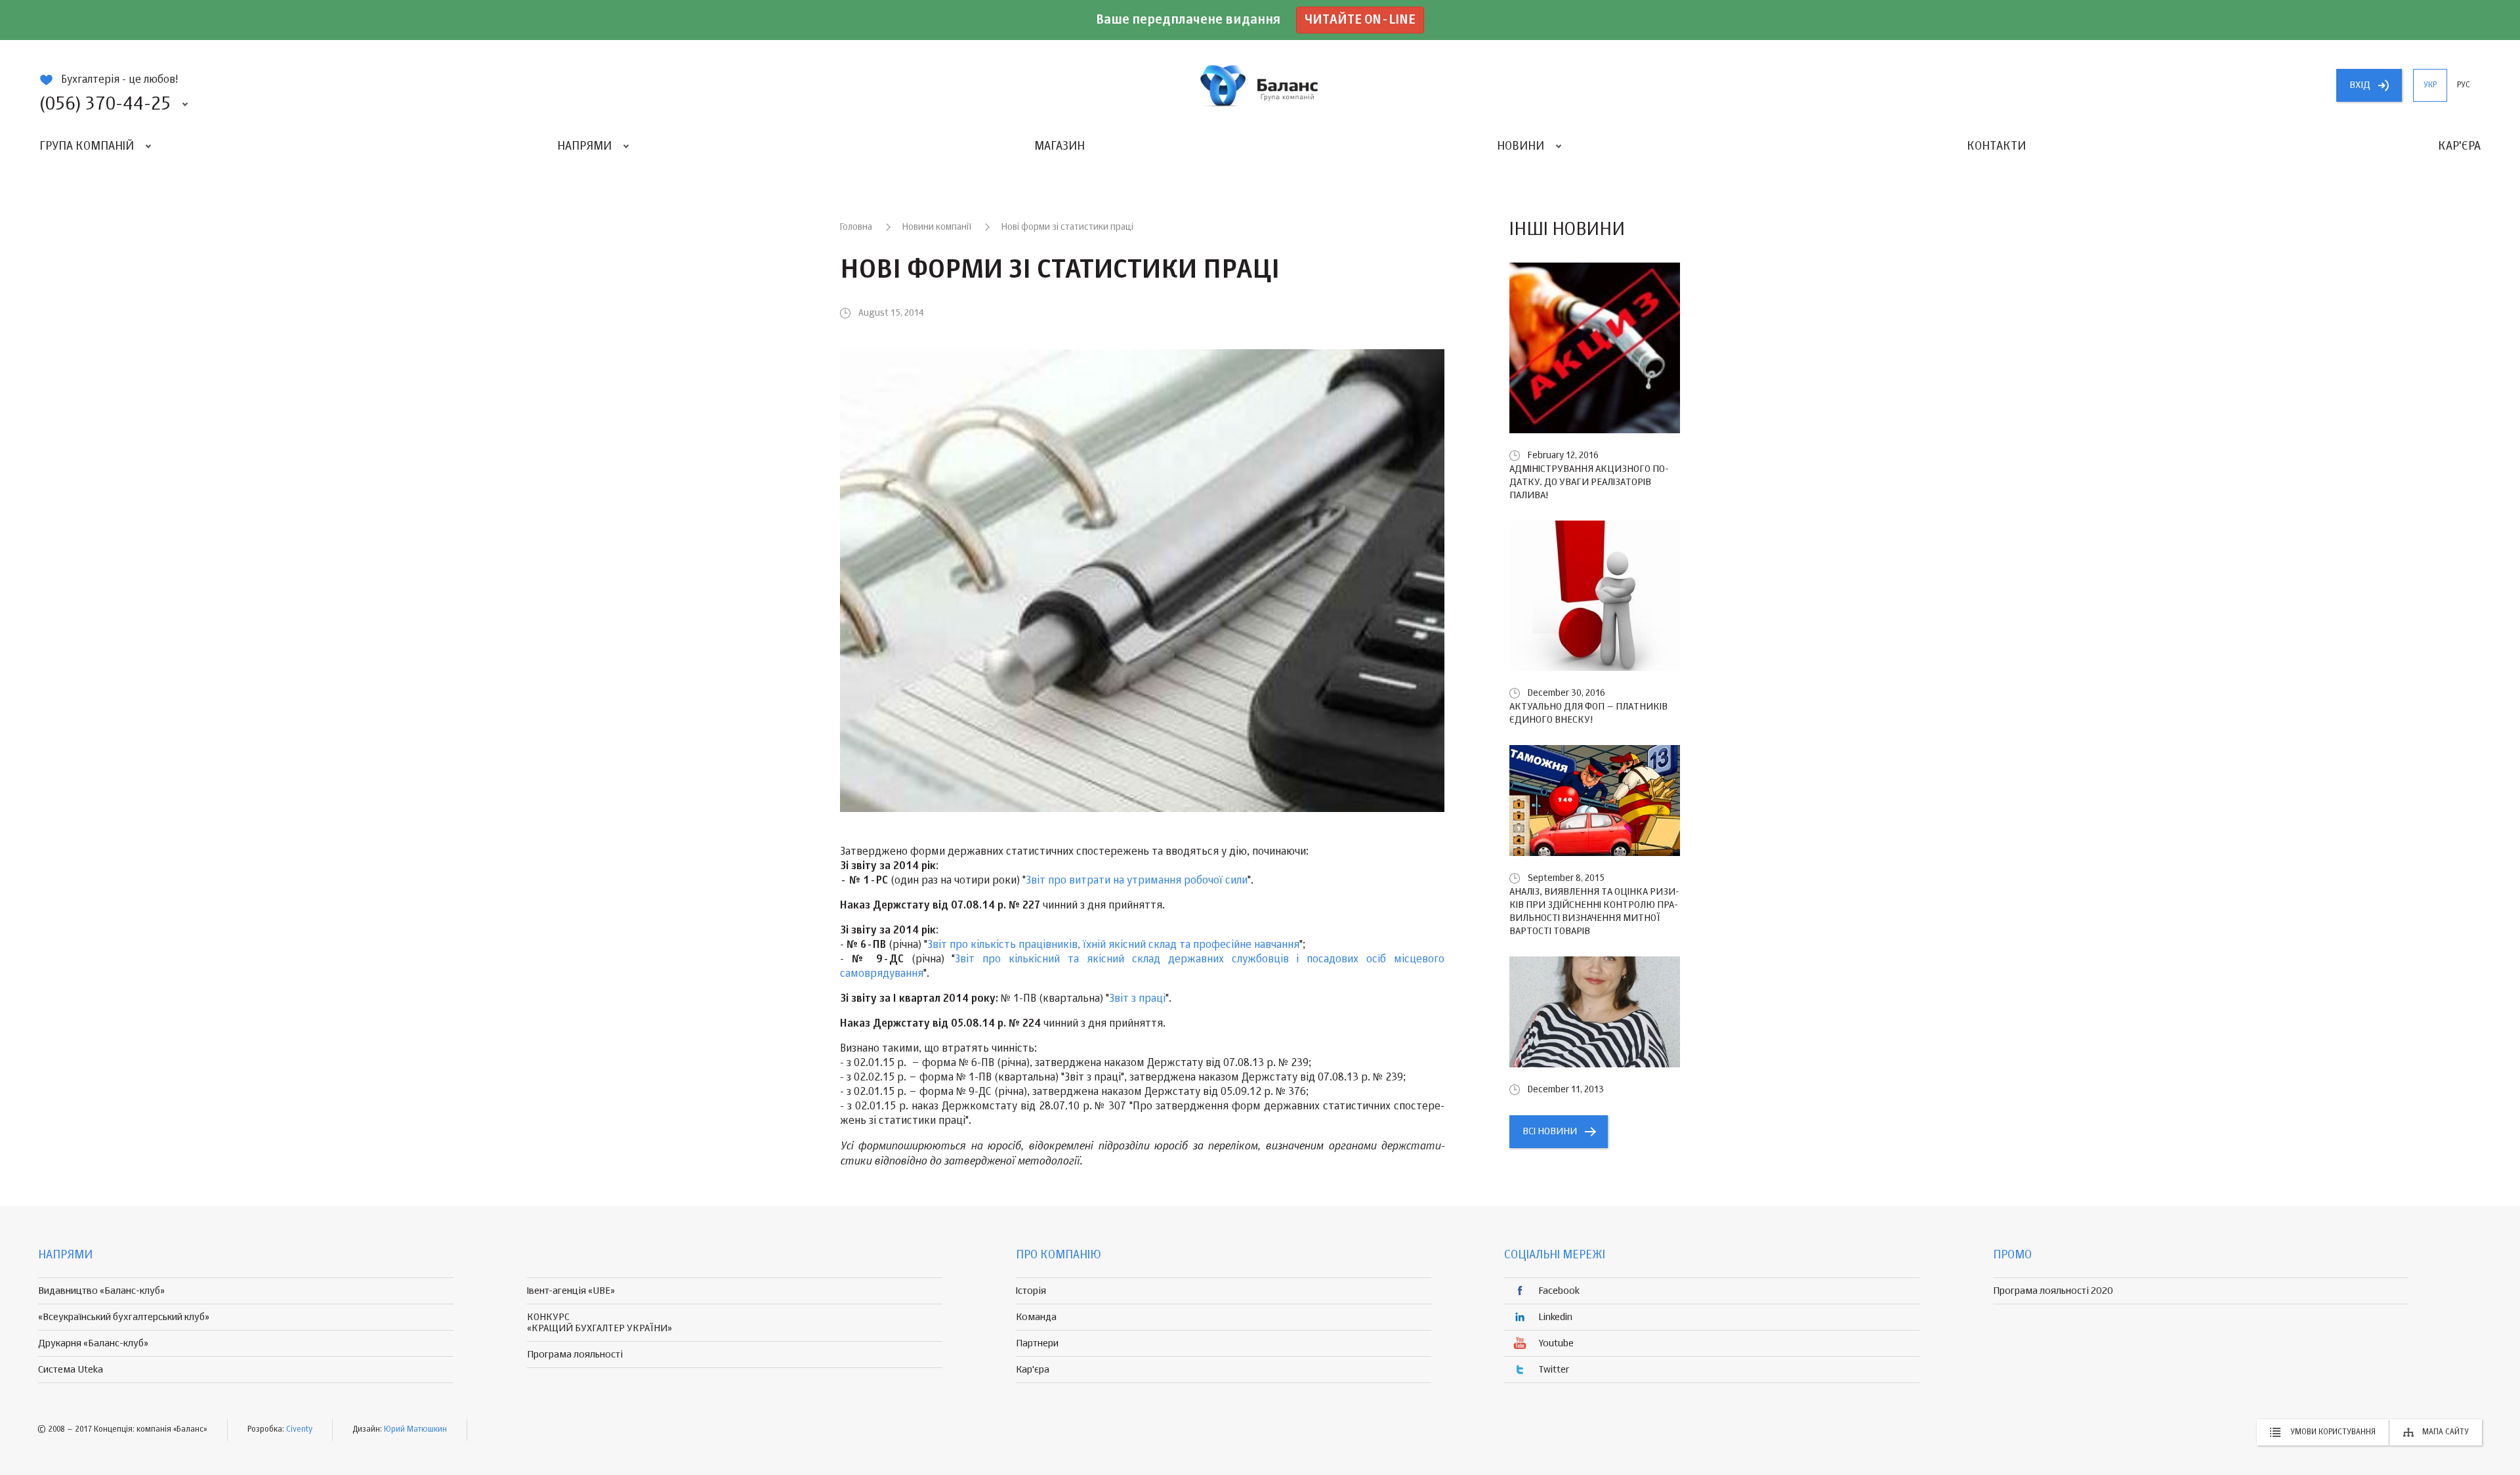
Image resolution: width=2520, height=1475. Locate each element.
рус (2464, 85)
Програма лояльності (575, 1355)
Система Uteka (71, 1370)
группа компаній (1260, 85)
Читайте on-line (1360, 20)
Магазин (1060, 146)
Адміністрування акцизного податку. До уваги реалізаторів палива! (1589, 482)
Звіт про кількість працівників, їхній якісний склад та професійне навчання (1113, 945)
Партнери (1037, 1343)
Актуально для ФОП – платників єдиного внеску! (1588, 713)
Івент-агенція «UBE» (571, 1291)
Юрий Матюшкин (415, 1430)
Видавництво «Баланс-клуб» (101, 1291)
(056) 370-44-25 (105, 104)
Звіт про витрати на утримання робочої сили (1137, 881)
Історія (1031, 1291)
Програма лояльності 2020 (2053, 1291)
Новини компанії (937, 227)
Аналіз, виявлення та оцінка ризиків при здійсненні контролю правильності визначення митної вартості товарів (1594, 911)
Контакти (1996, 146)
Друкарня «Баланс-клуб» (93, 1343)
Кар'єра (2459, 146)
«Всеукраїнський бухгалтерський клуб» (124, 1317)
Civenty (299, 1430)
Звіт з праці (1137, 999)
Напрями (584, 146)
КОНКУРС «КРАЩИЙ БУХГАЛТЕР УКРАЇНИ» (599, 1323)
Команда (1036, 1317)
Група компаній (87, 146)
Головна (856, 227)
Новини (1521, 146)
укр (2430, 85)
